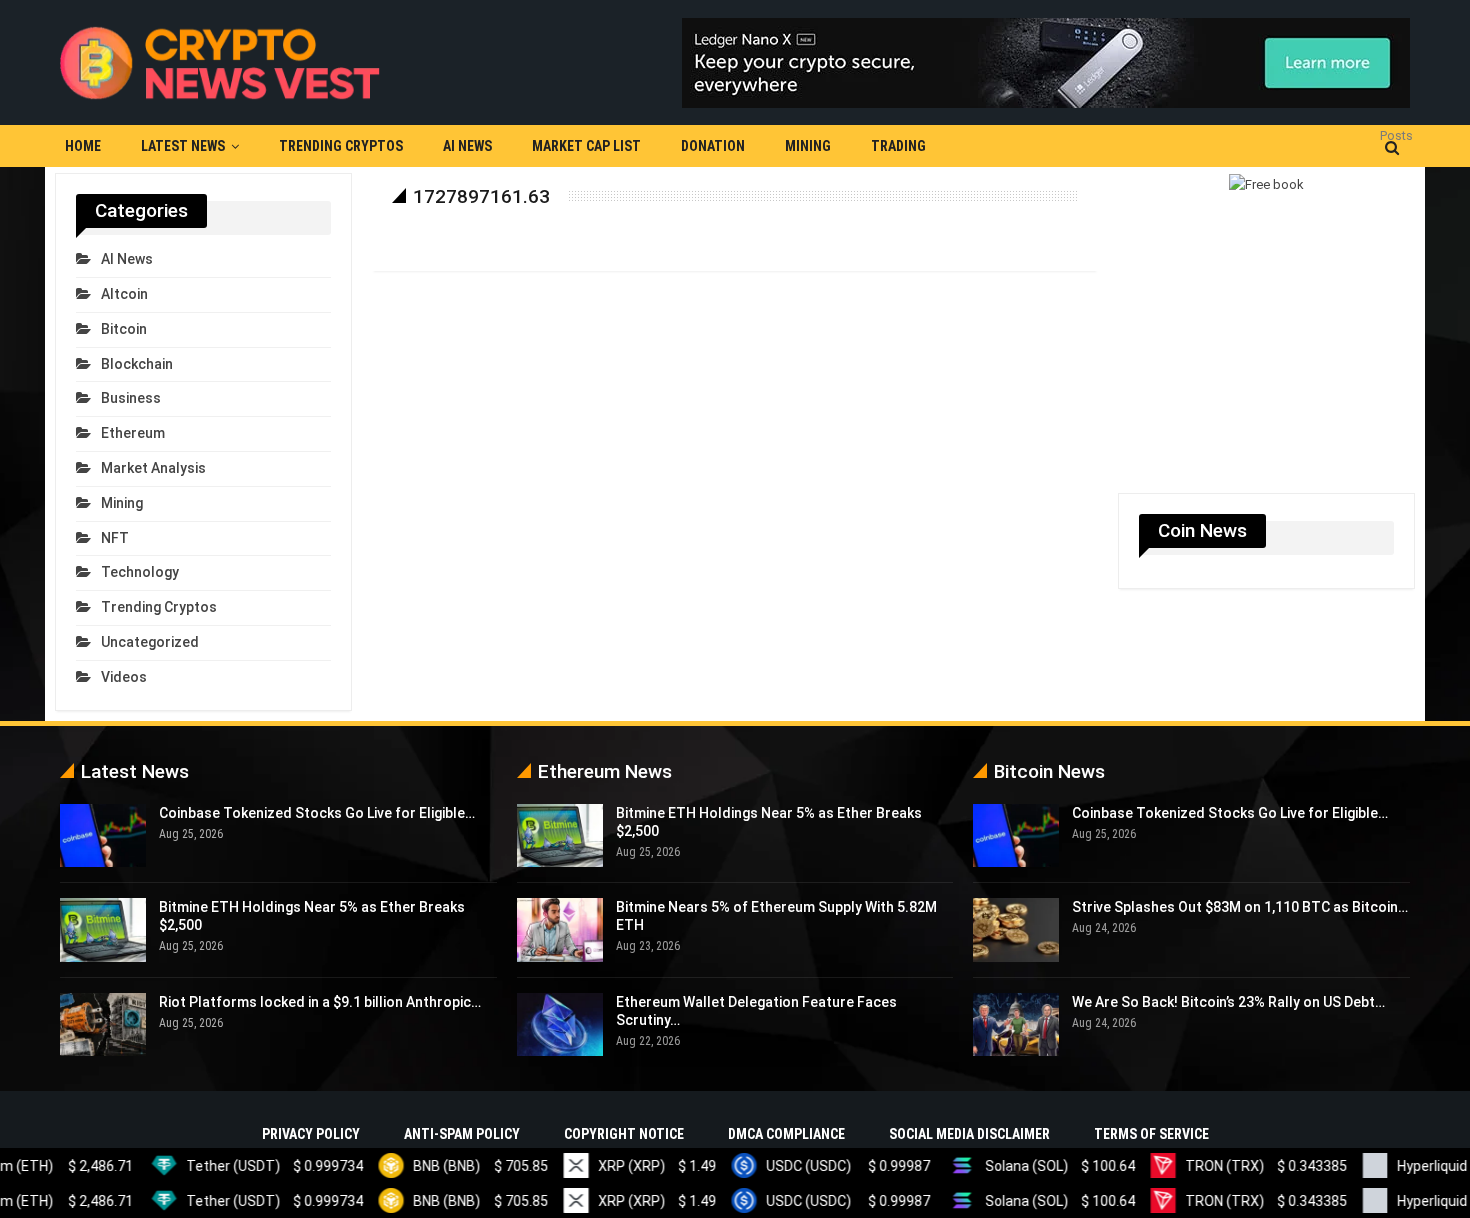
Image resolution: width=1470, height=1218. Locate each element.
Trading (898, 146)
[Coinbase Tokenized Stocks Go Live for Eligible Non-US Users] (103, 836)
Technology (140, 572)
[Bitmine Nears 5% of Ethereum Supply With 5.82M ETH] (560, 930)
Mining (808, 146)
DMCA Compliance (786, 1134)
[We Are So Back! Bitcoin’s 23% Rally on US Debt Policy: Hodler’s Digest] (1016, 1025)
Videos (124, 677)
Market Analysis (153, 468)
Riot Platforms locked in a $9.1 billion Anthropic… (320, 1002)
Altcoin (124, 294)
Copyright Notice (624, 1134)
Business (131, 398)
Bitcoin (124, 329)
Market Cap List (586, 146)
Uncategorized (150, 642)
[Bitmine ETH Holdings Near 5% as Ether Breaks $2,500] (103, 930)
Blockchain (137, 364)
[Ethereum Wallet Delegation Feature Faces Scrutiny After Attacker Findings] (560, 1025)
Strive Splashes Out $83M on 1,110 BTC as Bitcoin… (1240, 907)
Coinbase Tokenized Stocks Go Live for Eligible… (317, 813)
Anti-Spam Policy (462, 1134)
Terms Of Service (1151, 1134)
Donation (713, 146)
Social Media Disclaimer (969, 1134)
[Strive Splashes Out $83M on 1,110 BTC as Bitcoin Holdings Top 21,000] (1016, 930)
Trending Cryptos (341, 146)
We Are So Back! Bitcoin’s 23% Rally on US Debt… (1228, 1002)
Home (83, 146)
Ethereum (133, 433)
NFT (115, 538)
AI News (467, 146)
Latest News (183, 146)
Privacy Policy (311, 1134)
